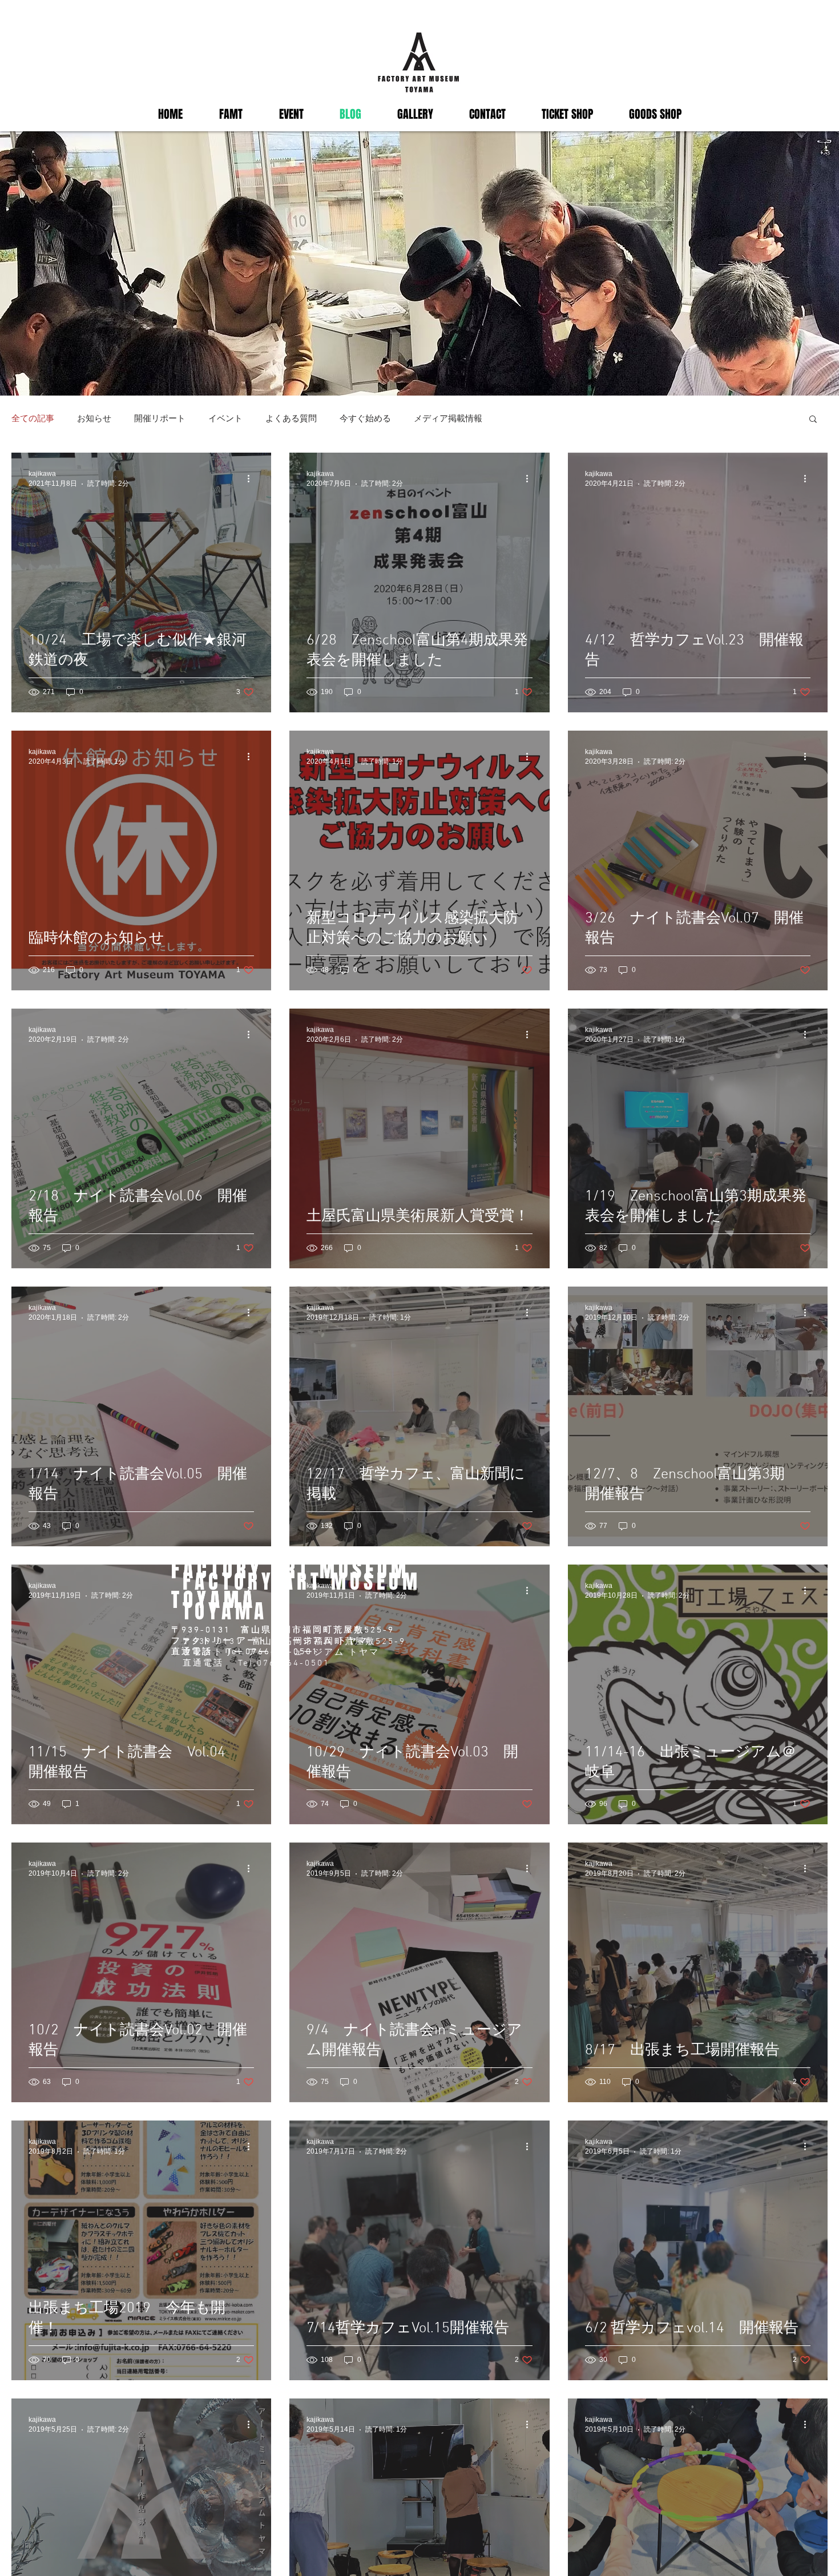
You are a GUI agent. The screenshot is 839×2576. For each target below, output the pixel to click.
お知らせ (94, 418)
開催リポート (160, 418)
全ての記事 (33, 418)
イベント (225, 418)
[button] (813, 420)
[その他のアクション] (252, 478)
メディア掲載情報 (448, 418)
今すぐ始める (365, 418)
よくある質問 (291, 418)
